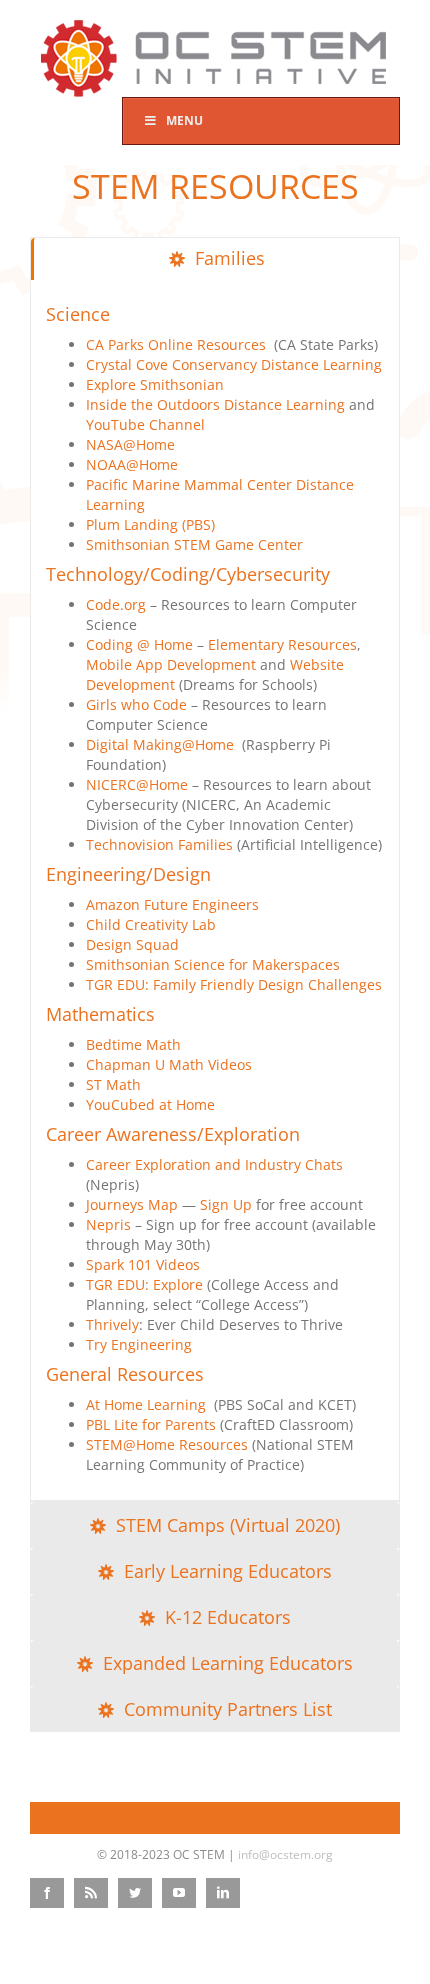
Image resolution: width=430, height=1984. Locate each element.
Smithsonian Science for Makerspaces (213, 964)
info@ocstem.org (285, 1854)
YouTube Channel (145, 424)
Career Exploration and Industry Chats (214, 1164)
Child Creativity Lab (151, 924)
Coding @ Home (139, 644)
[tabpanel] (215, 891)
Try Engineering (139, 1344)
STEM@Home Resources (167, 1444)
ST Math (113, 1084)
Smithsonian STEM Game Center (194, 544)
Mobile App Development (171, 664)
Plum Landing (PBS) (150, 524)
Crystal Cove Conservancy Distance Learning (234, 364)
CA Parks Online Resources (176, 344)
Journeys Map (132, 1204)
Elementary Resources (282, 644)
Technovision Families (159, 844)
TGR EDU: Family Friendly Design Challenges (234, 984)
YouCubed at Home (150, 1104)
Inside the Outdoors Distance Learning (215, 404)
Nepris (108, 1224)
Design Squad (132, 944)
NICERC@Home (137, 784)
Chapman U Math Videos (169, 1064)
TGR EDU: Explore (144, 1284)
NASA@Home (130, 444)
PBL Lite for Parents (151, 1424)
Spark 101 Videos (143, 1264)
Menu (184, 120)
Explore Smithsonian (155, 384)
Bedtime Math (133, 1044)
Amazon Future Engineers (172, 904)
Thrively (112, 1324)
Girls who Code (136, 704)
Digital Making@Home (160, 744)
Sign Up (226, 1204)
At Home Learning (148, 1404)
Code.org (116, 604)
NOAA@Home (132, 464)
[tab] (215, 259)
